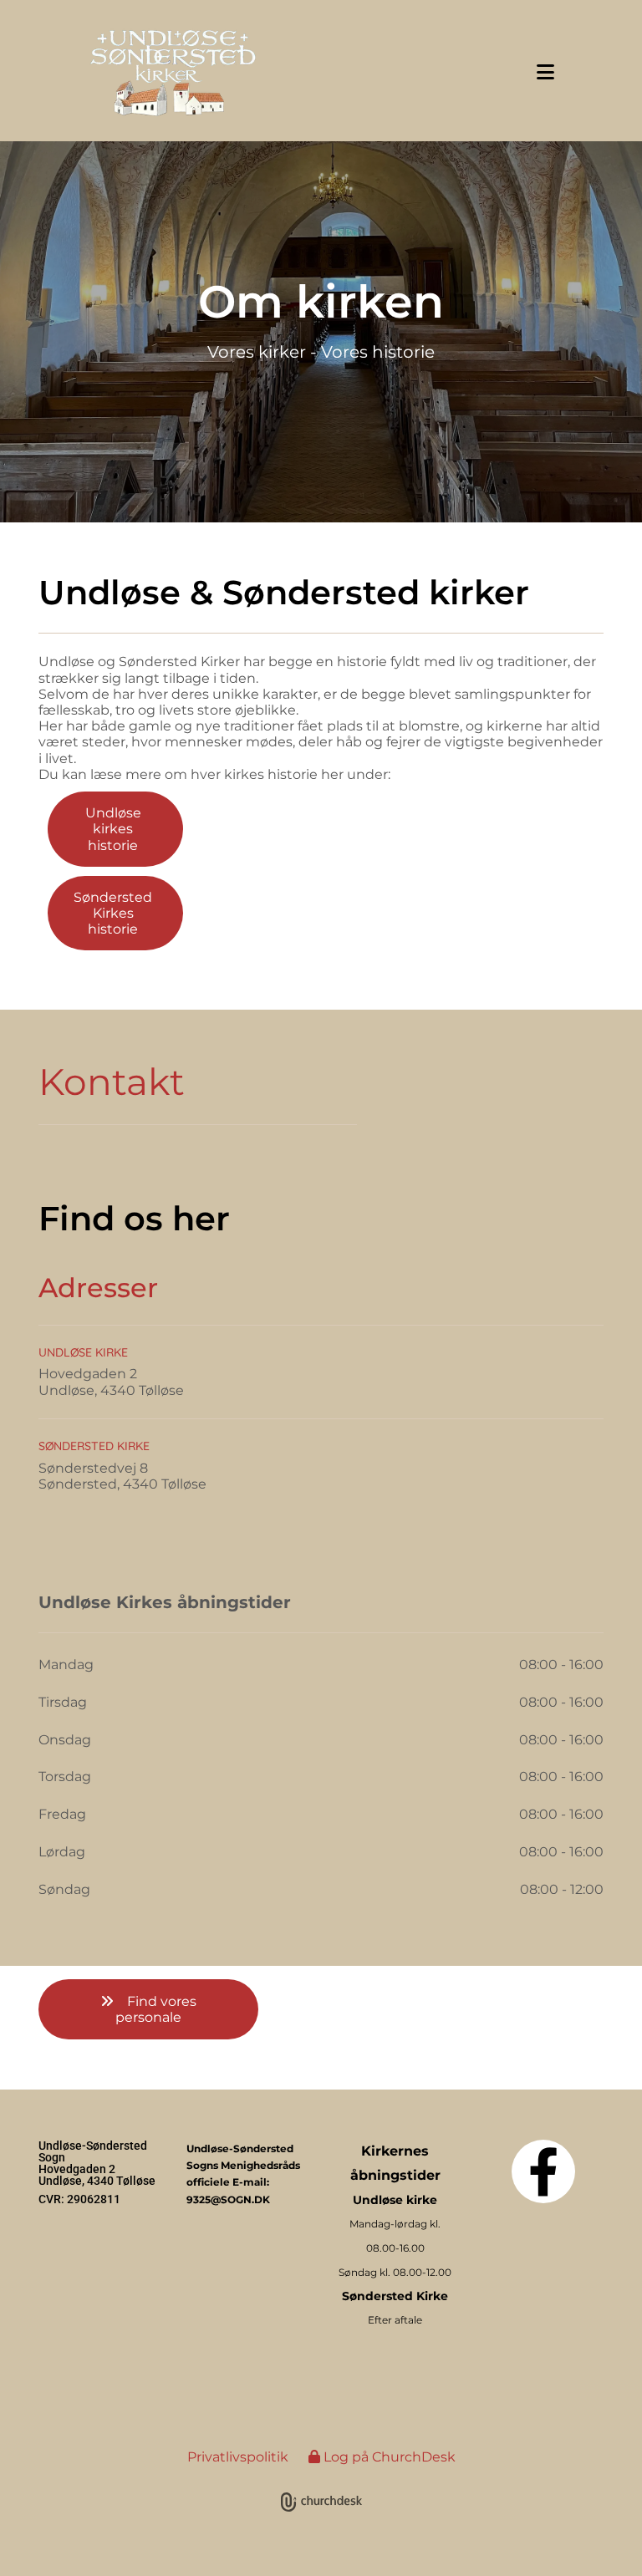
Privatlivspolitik (238, 2457)
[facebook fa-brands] (543, 2171)
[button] (444, 72)
